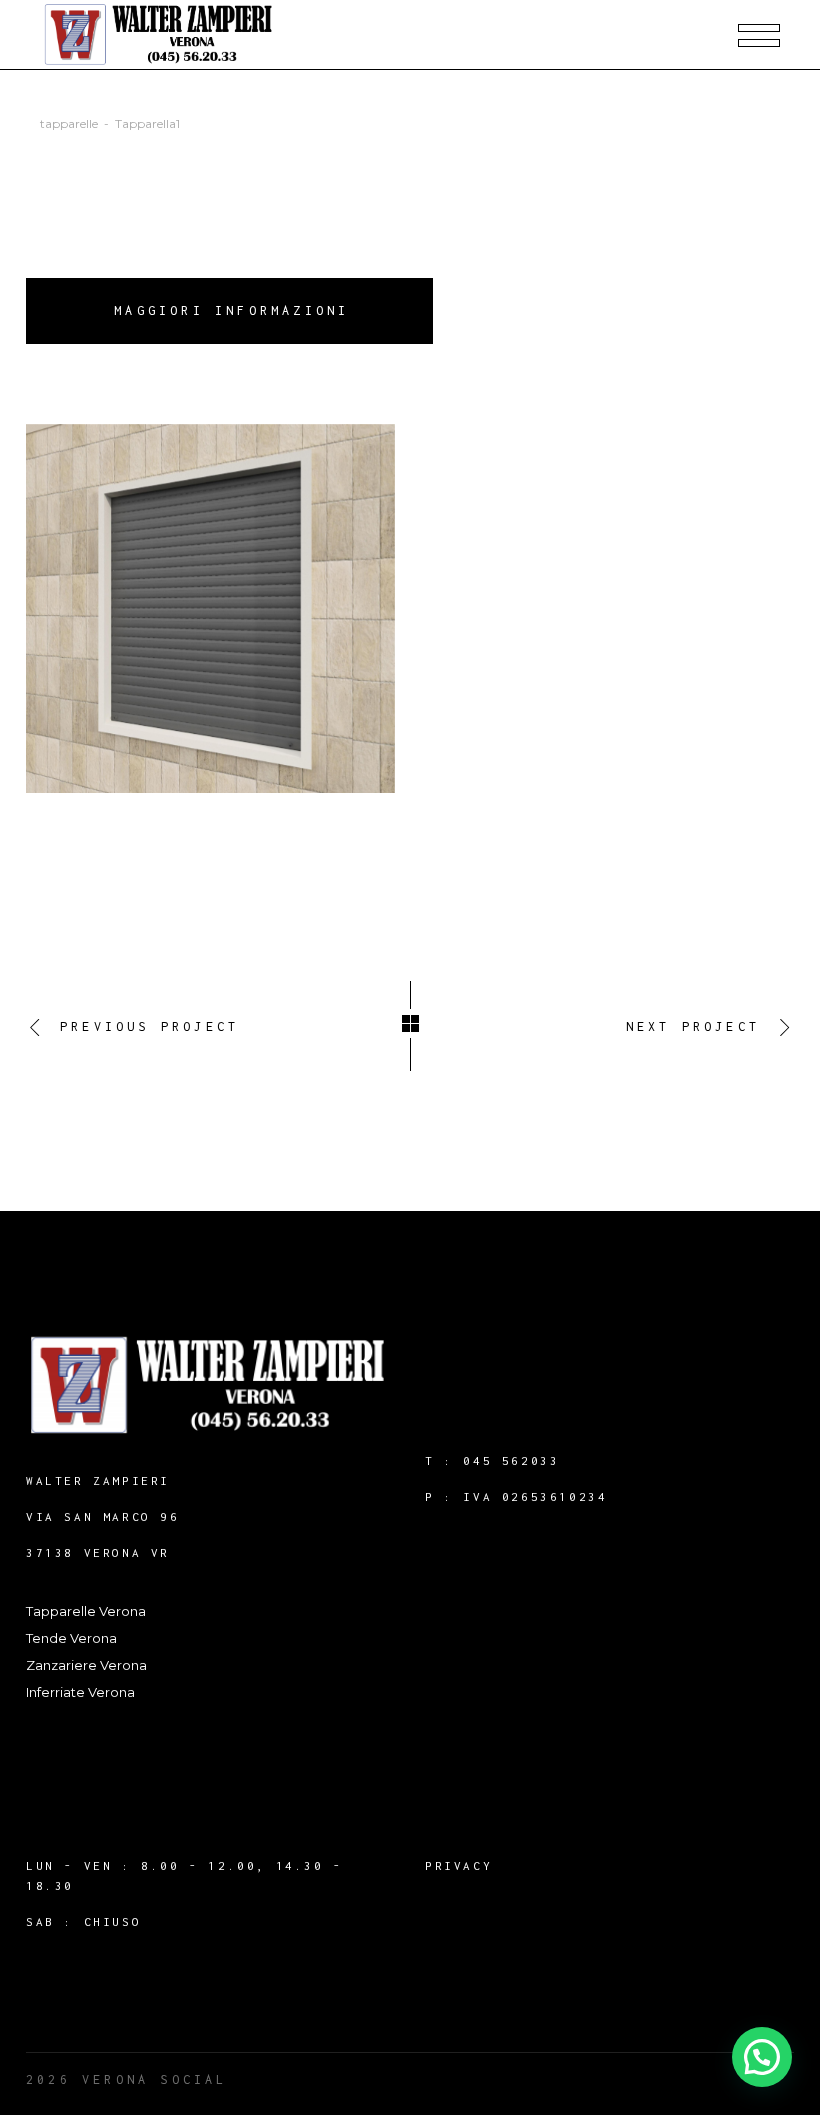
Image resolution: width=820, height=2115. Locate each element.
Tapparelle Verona (86, 1611)
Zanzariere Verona (86, 1665)
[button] (762, 2057)
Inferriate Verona (80, 1692)
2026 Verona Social (127, 2079)
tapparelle (69, 123)
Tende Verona (71, 1638)
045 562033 (511, 1460)
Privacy (458, 1865)
